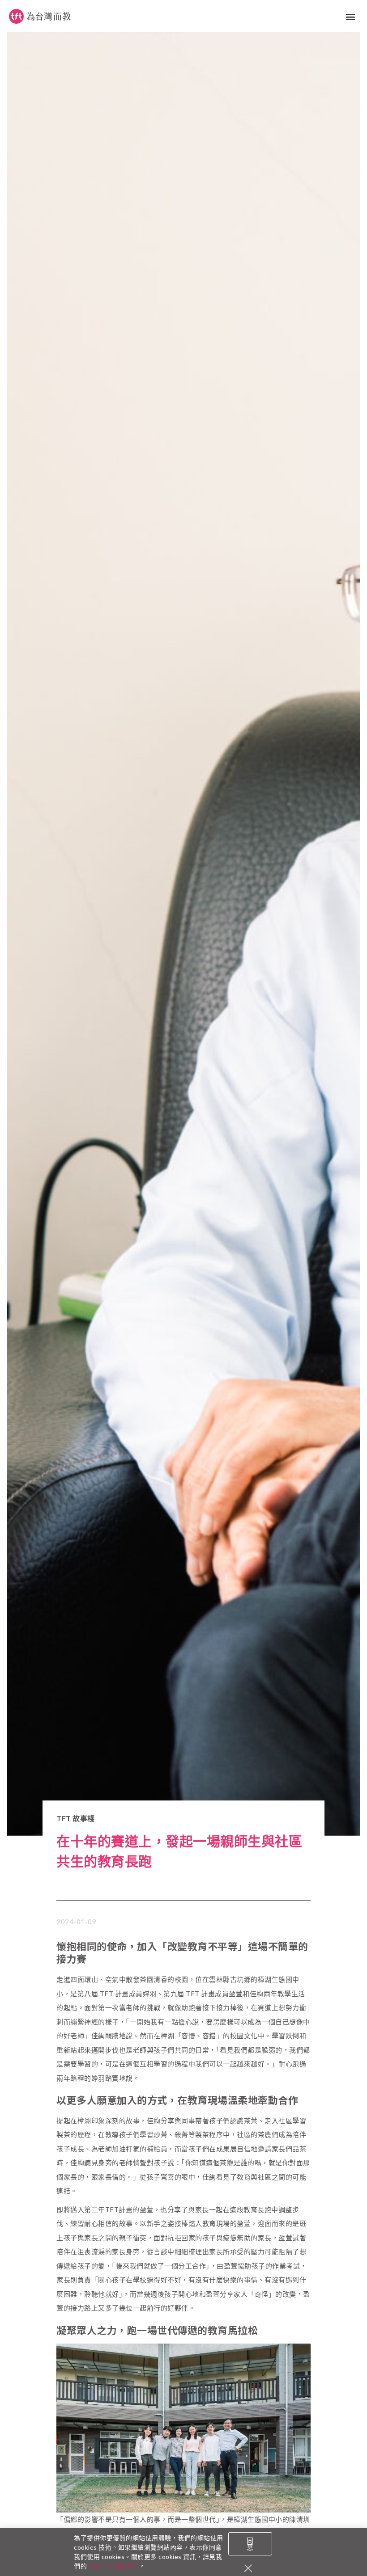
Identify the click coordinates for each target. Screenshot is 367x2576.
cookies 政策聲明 (114, 2566)
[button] (351, 16)
